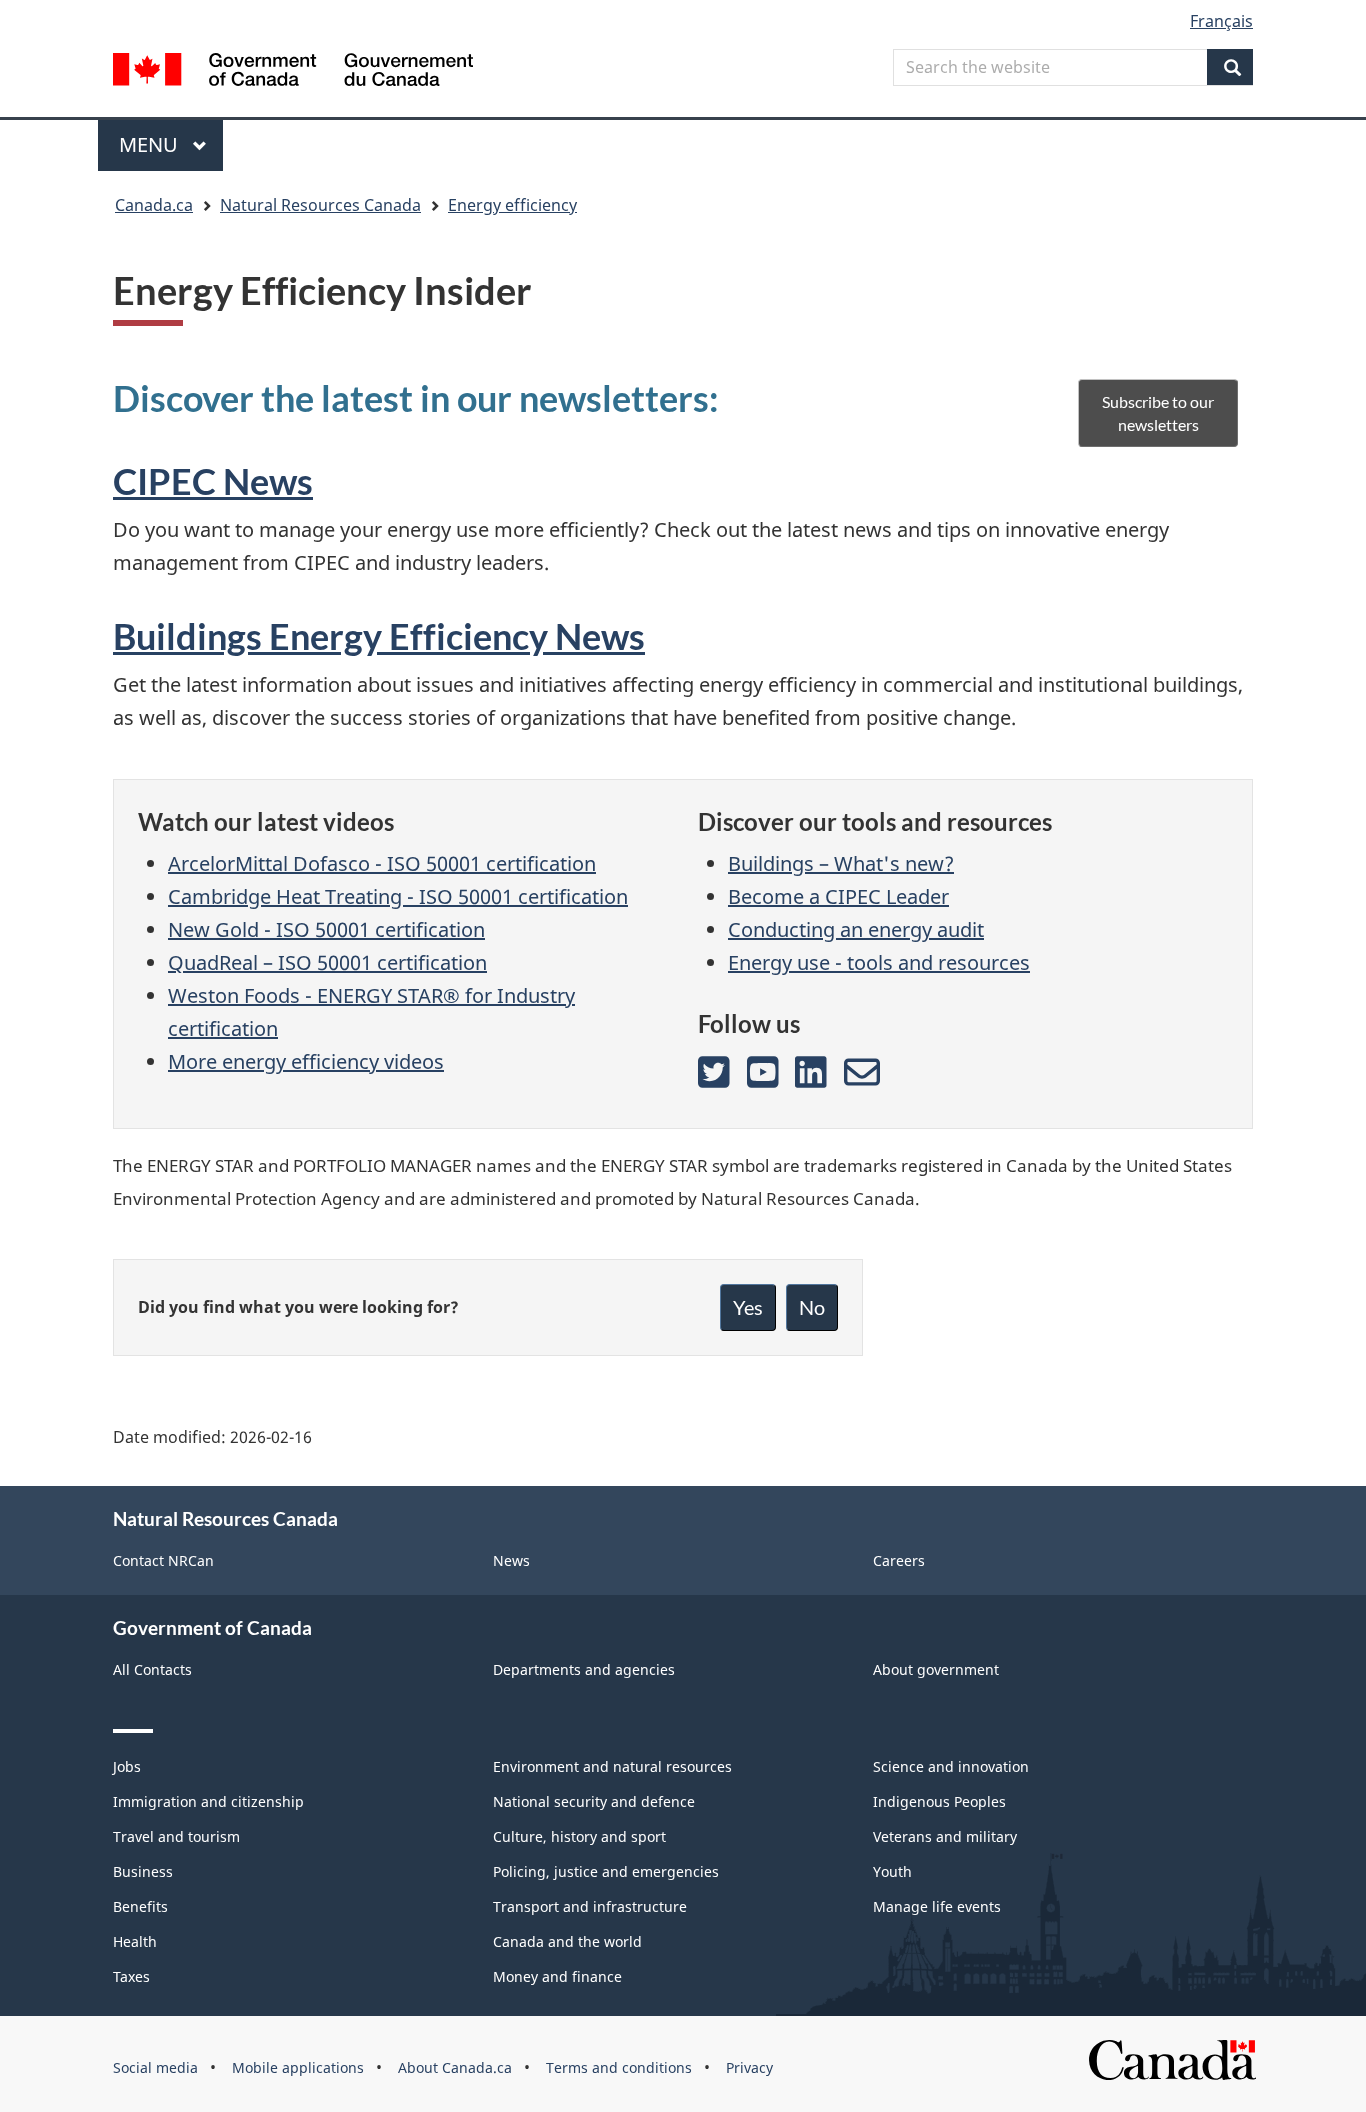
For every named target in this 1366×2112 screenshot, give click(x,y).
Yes (748, 1307)
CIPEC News (213, 481)
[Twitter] (714, 1072)
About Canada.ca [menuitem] (455, 2067)
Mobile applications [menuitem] (298, 2067)
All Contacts (152, 1669)
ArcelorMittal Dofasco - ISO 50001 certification (382, 863)
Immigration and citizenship (208, 1801)
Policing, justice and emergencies (606, 1871)
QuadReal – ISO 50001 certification (327, 962)
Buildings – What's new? (841, 863)
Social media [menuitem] (155, 2067)
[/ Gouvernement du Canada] (293, 72)
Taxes (131, 1976)
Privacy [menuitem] (749, 2067)
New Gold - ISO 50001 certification (326, 929)
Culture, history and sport (579, 1836)
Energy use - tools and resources (879, 962)
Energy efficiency (512, 205)
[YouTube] (763, 1072)
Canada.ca (154, 205)
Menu (151, 144)
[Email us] (862, 1072)
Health (135, 1941)
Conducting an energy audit (856, 929)
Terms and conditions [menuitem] (619, 2067)
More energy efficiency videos (306, 1061)
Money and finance (557, 1976)
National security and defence (594, 1801)
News (511, 1560)
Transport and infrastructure (590, 1906)
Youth (892, 1871)
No (812, 1307)
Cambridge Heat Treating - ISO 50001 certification (398, 896)
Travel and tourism (176, 1836)
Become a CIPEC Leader (838, 896)
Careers (899, 1560)
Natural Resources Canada (320, 205)
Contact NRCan (163, 1560)
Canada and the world (567, 1941)
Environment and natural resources (612, 1766)
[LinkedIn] (811, 1072)
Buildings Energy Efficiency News (379, 636)
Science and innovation (951, 1766)
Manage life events (937, 1906)
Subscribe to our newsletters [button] (1158, 413)
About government (936, 1669)
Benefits (140, 1906)
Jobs (127, 1766)
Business (143, 1871)
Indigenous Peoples (939, 1801)
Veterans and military (945, 1836)
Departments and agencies (584, 1669)
